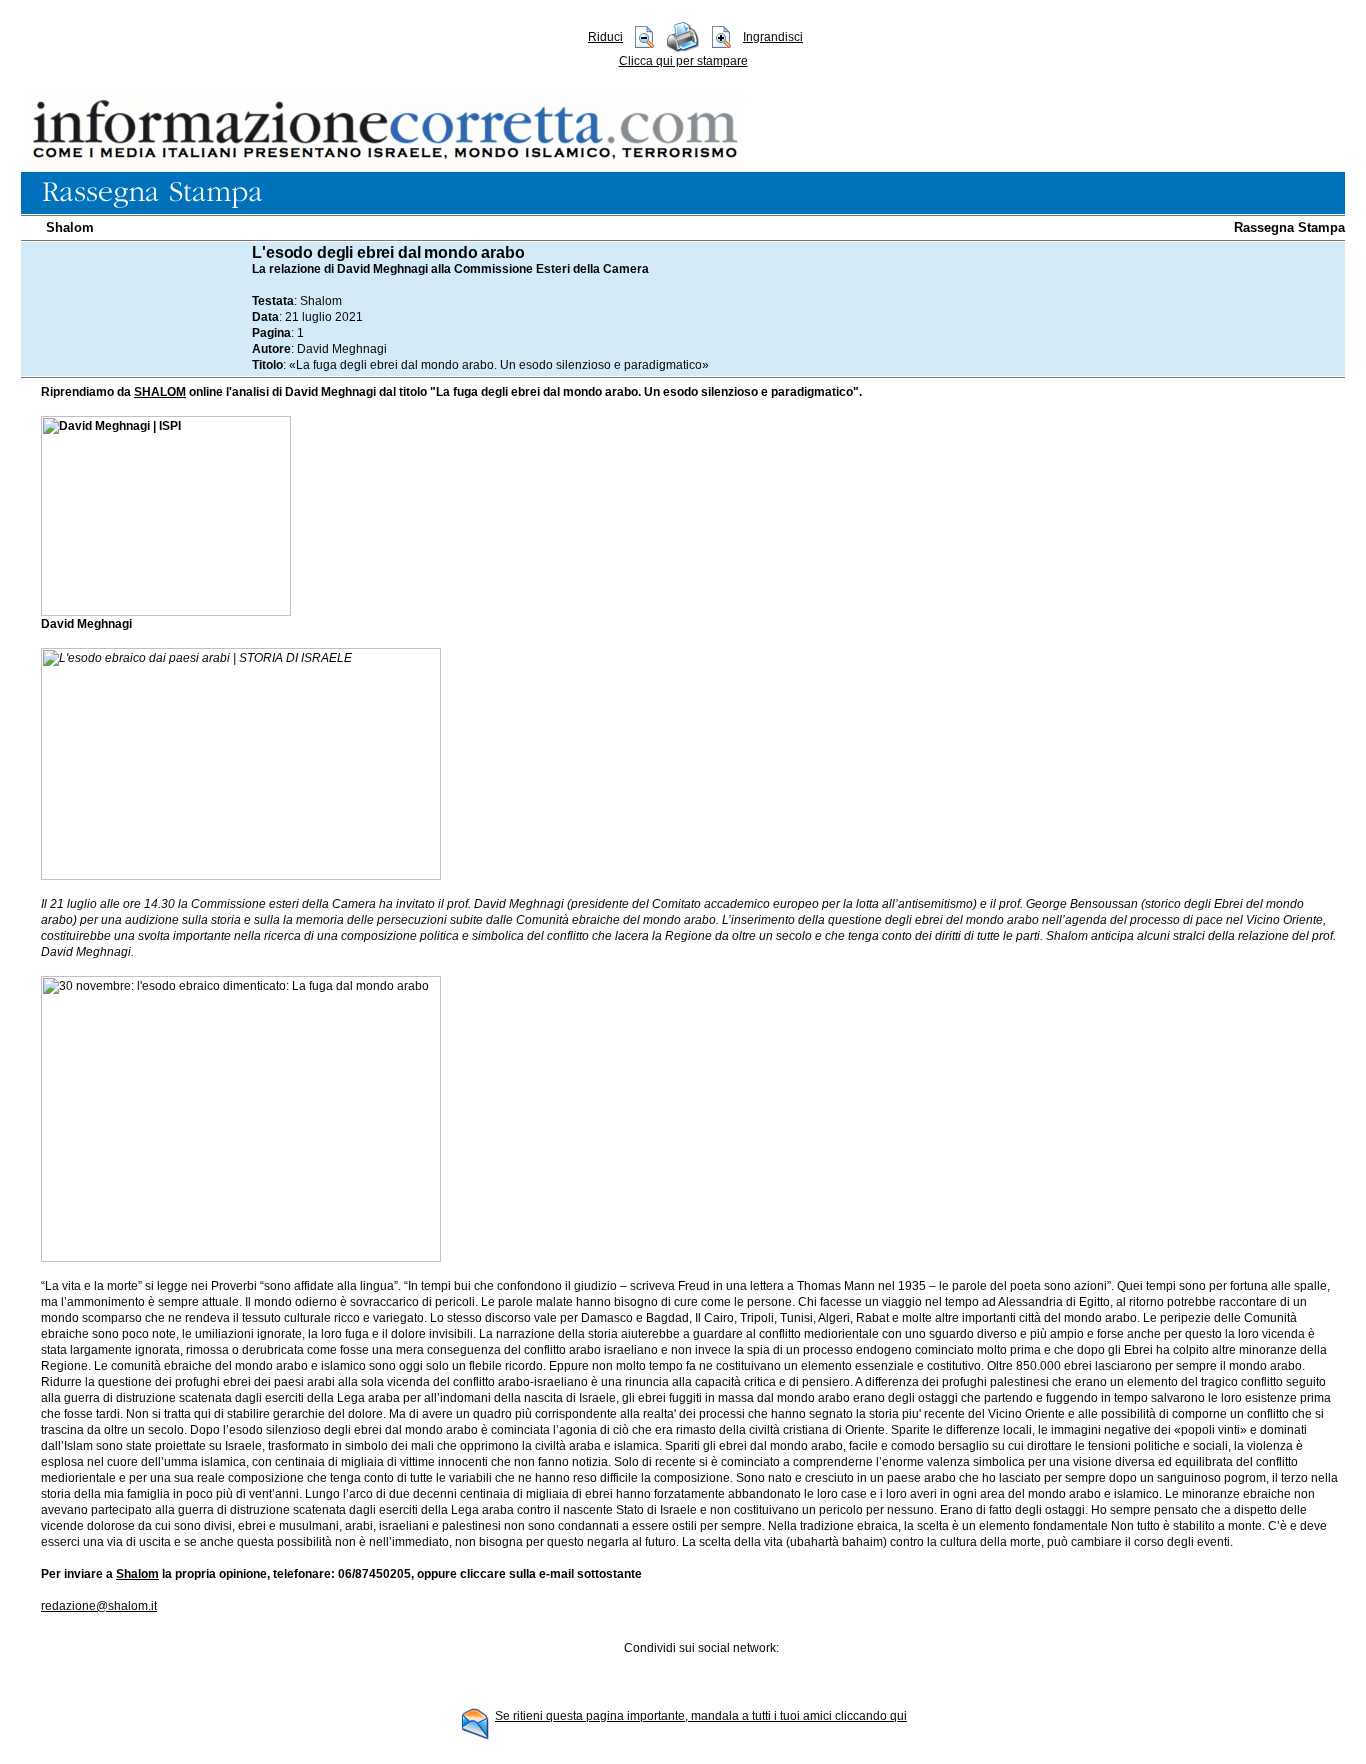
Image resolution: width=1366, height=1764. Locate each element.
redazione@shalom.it (99, 1606)
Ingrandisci (773, 37)
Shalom (70, 227)
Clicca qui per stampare (683, 61)
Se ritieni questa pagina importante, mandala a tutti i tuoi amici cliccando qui (701, 1716)
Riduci (605, 37)
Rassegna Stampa (1289, 227)
